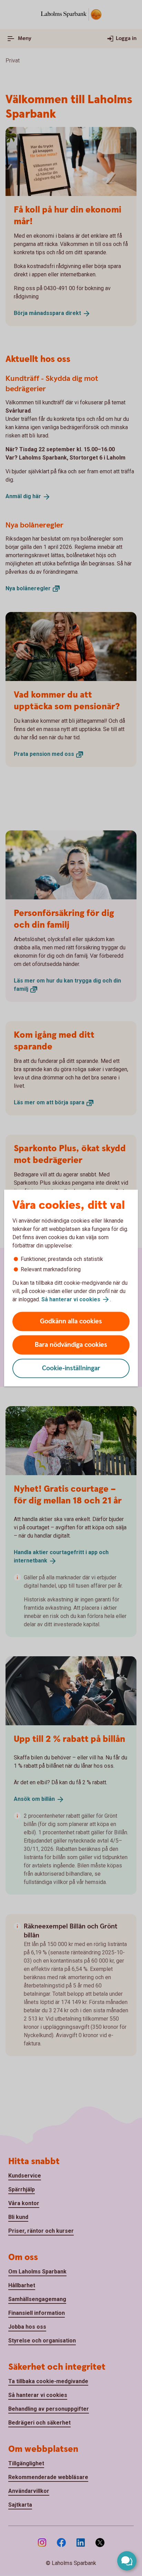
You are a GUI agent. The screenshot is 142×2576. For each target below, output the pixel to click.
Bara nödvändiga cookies (71, 1345)
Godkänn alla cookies (71, 1321)
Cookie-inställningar (71, 1368)
